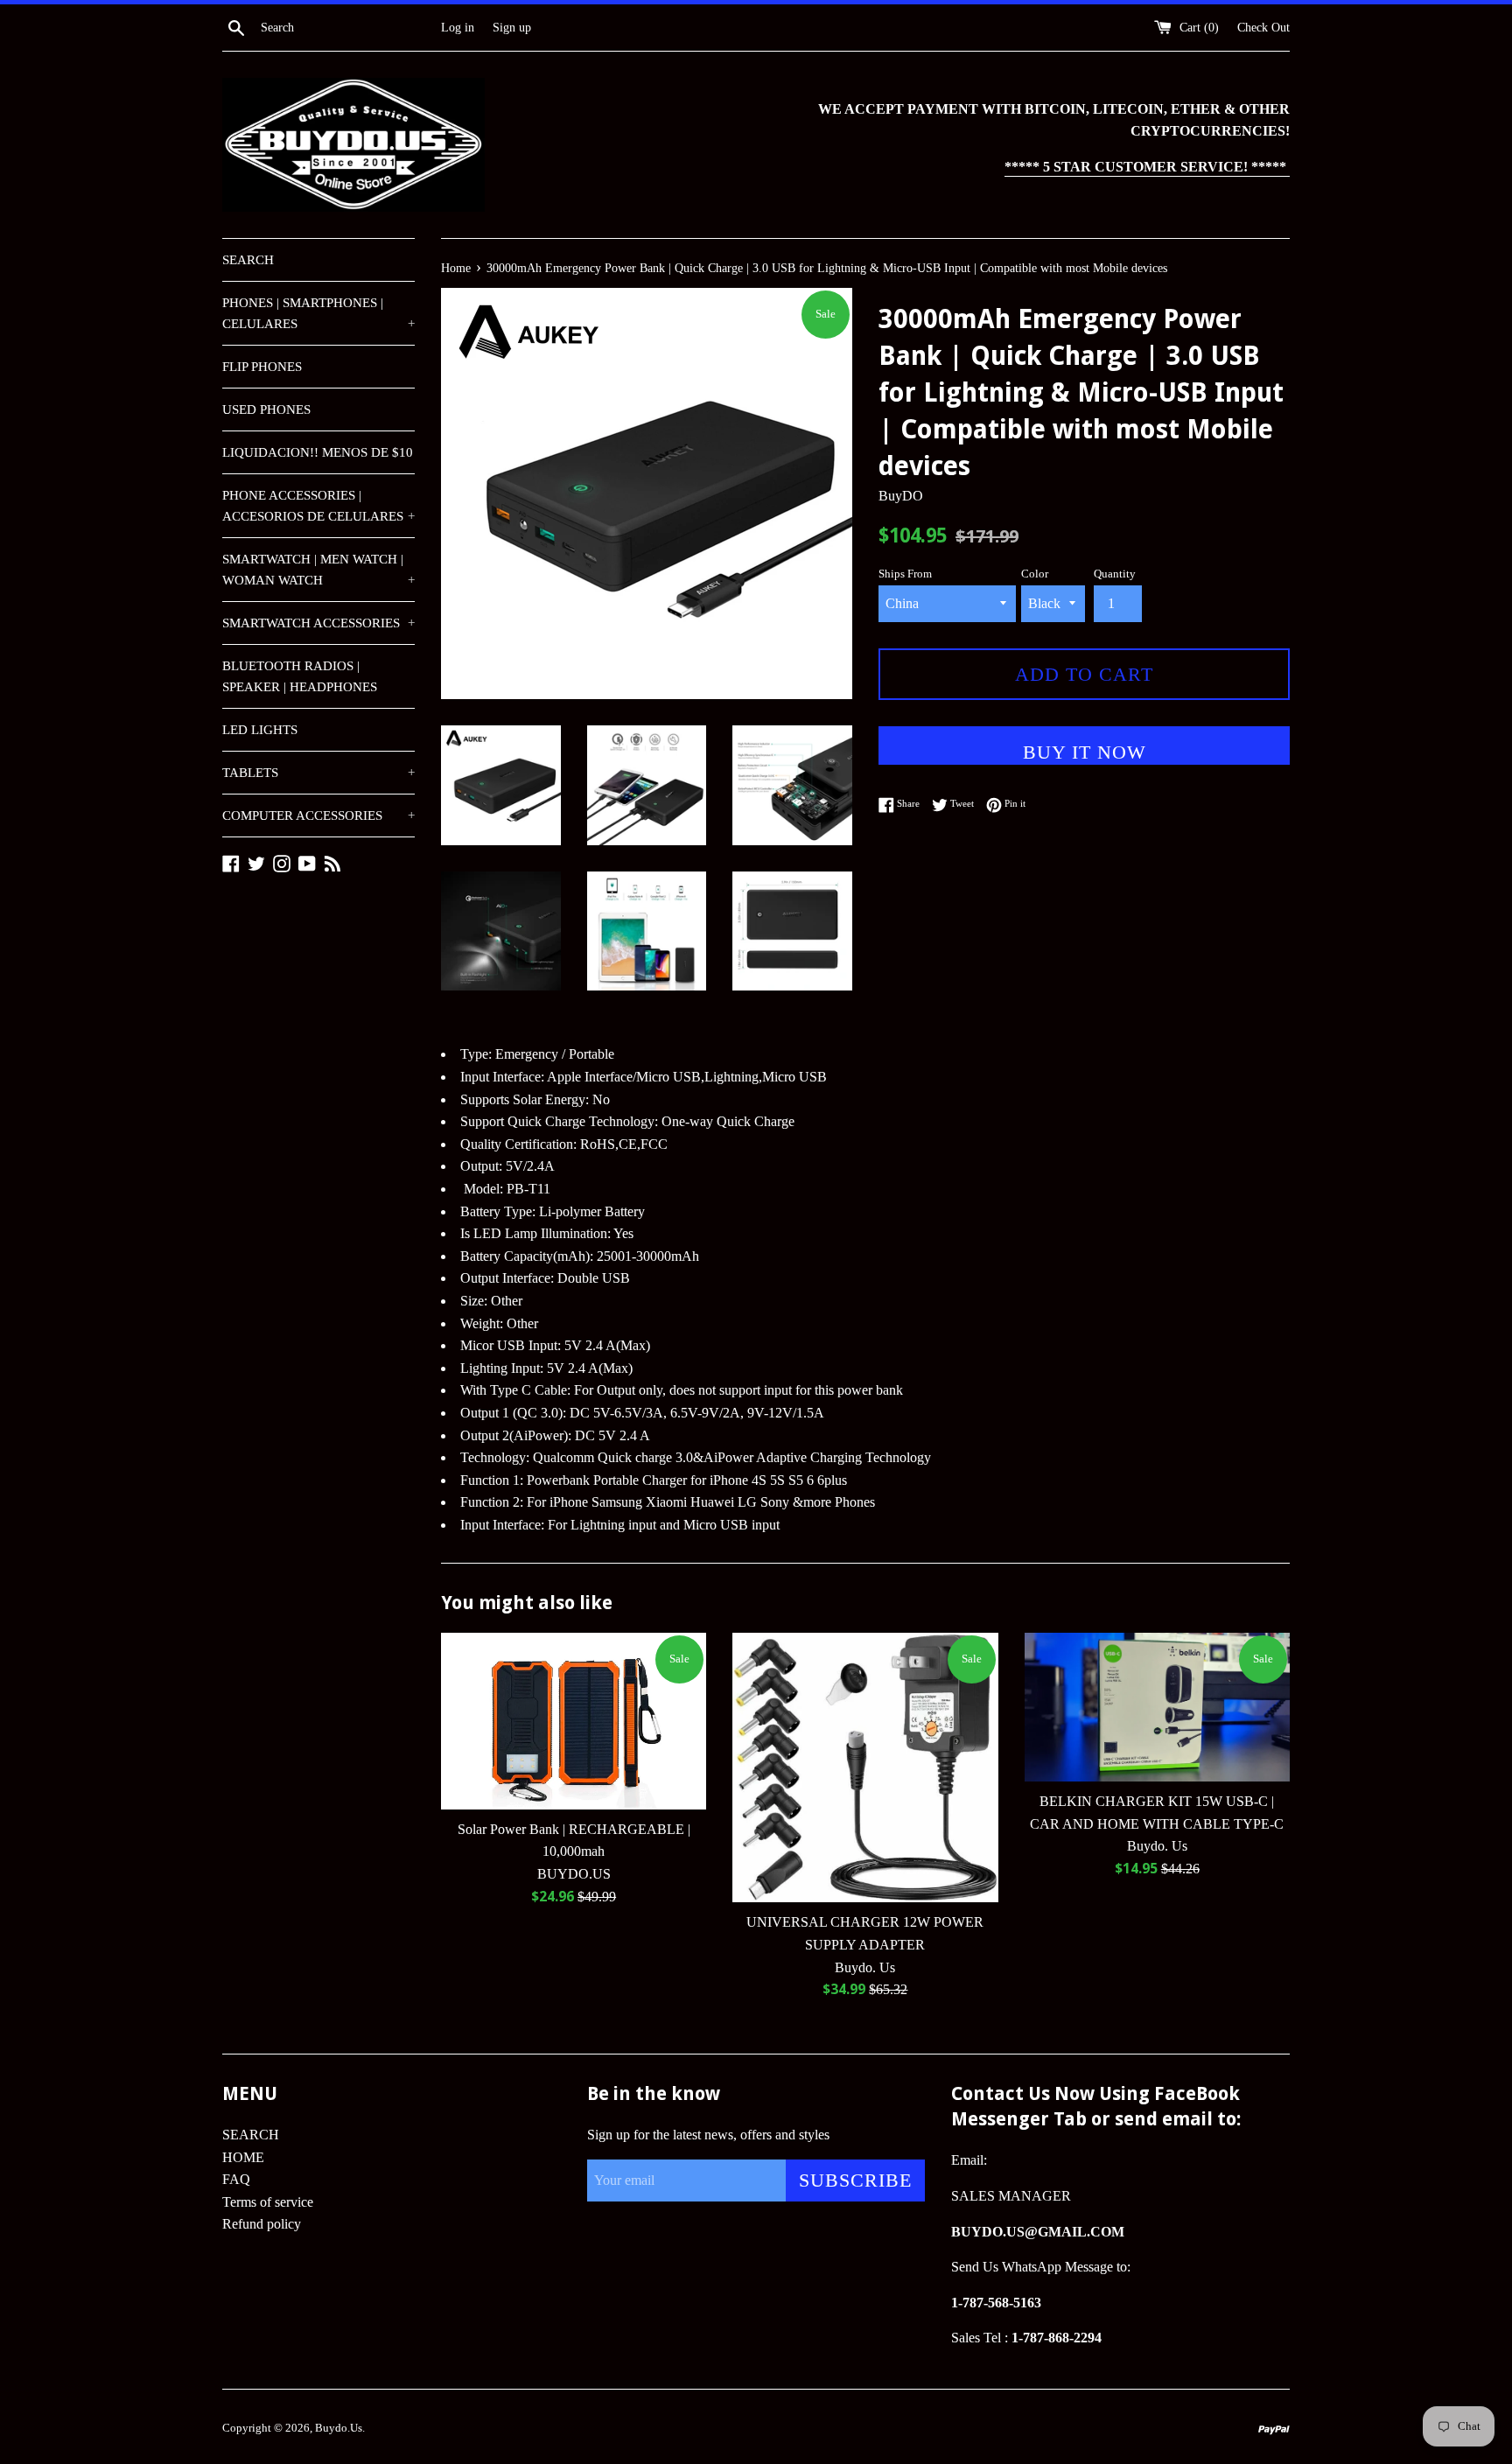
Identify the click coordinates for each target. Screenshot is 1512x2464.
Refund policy (262, 2224)
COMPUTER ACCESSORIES (318, 815)
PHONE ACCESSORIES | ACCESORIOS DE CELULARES (318, 506)
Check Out (1263, 27)
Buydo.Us (339, 2428)
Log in (458, 27)
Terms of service (268, 2202)
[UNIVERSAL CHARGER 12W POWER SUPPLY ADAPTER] (865, 1768)
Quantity (1115, 574)
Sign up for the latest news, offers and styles (708, 2135)
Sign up (512, 27)
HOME (243, 2157)
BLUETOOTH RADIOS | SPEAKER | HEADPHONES (300, 676)
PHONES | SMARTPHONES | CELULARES (318, 313)
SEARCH (248, 260)
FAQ (236, 2179)
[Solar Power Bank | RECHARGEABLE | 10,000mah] (574, 1721)
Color (1035, 574)
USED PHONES (266, 409)
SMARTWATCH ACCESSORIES (318, 623)
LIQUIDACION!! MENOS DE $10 (318, 452)
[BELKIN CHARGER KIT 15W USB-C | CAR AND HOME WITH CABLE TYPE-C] (1157, 1708)
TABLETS (318, 773)
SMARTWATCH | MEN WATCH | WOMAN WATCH (318, 570)
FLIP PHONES (262, 367)
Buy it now (1085, 752)
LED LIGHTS (260, 730)
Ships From (905, 574)
